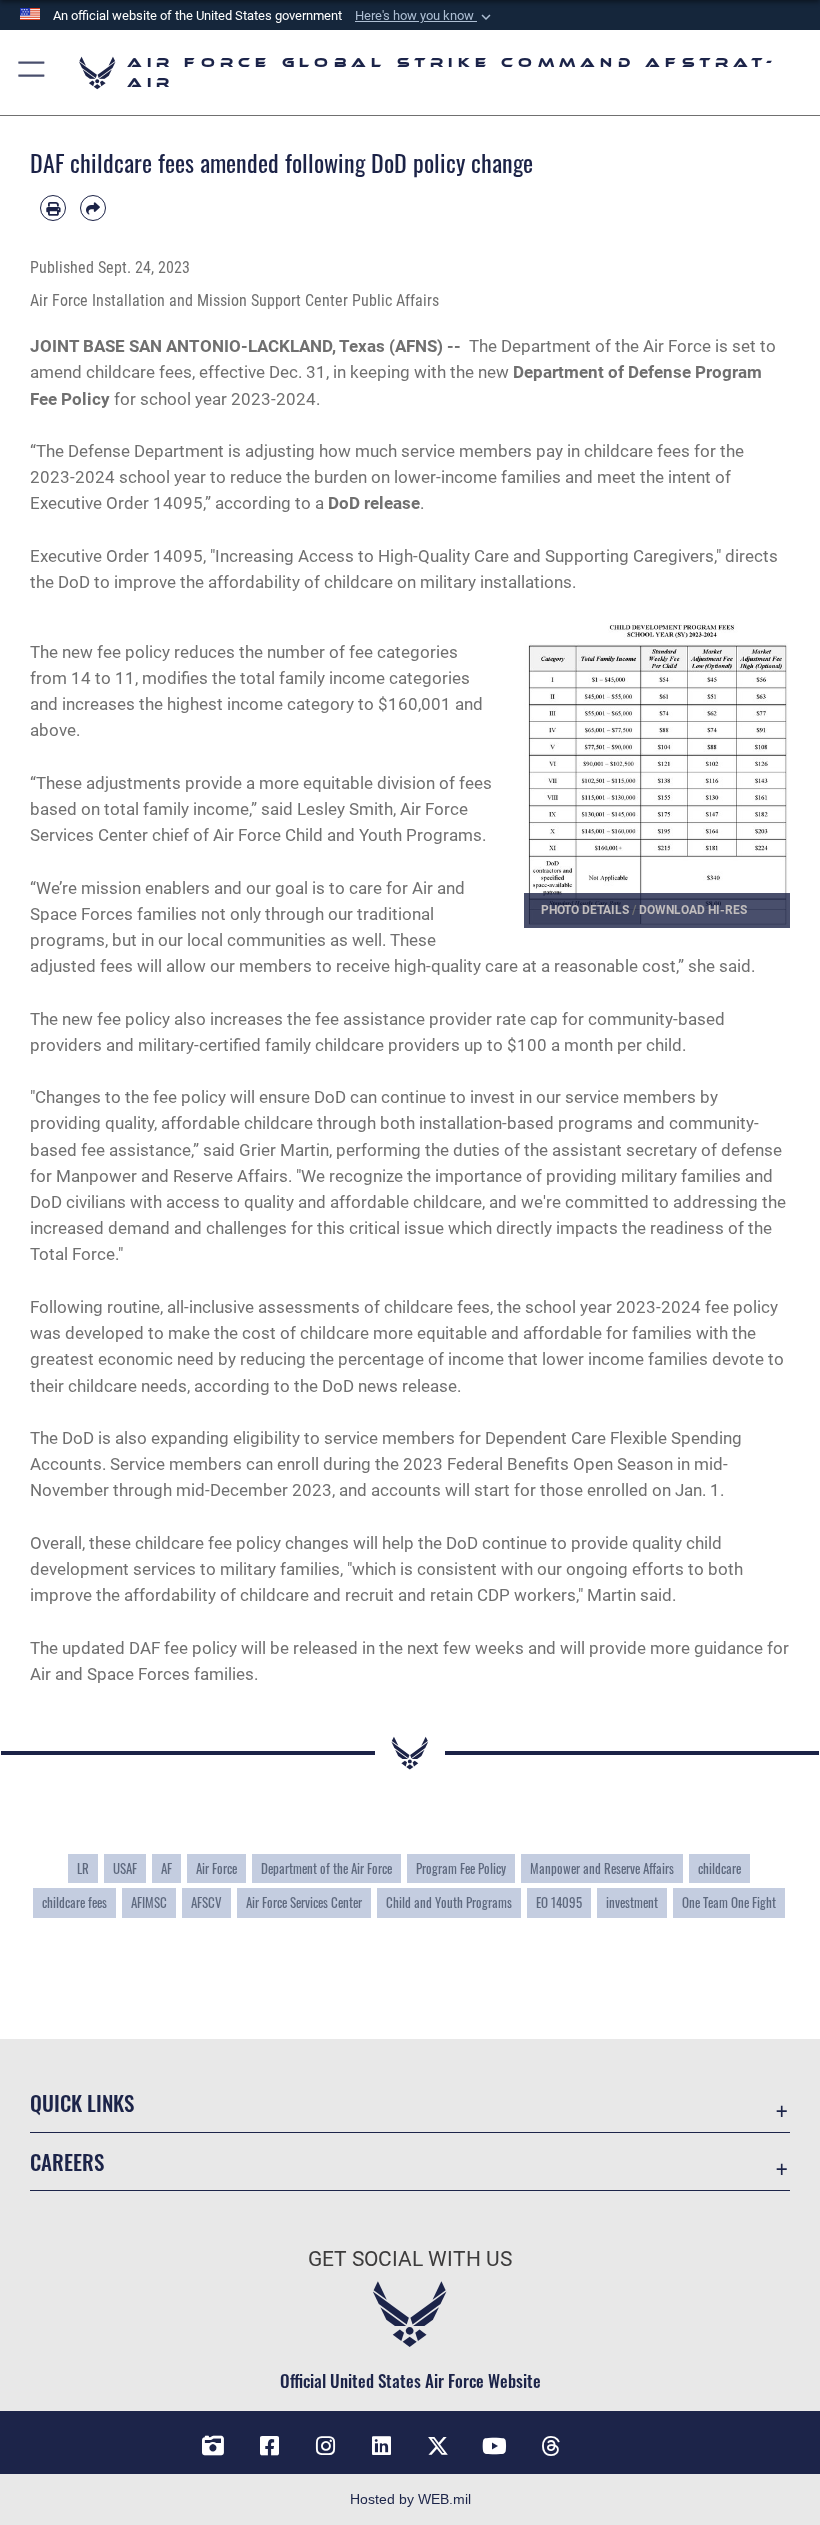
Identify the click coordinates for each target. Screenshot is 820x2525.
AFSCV (206, 1902)
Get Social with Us (410, 2259)
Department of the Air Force (326, 1868)
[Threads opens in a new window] (550, 2446)
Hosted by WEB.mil (410, 2499)
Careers (67, 2161)
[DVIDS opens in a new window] (213, 2446)
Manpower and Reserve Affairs (602, 1868)
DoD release (374, 503)
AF (166, 1868)
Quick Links (82, 2102)
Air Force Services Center (304, 1902)
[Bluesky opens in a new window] (607, 2439)
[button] (425, 16)
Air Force (216, 1868)
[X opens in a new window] (438, 2446)
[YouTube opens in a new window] (494, 2446)
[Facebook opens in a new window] (270, 2446)
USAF (125, 1868)
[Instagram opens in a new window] (326, 2446)
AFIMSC (149, 1902)
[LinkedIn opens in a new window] (382, 2446)
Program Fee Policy (461, 1868)
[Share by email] (93, 208)
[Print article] (53, 208)
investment (632, 1902)
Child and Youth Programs (449, 1902)
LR (83, 1868)
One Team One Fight (729, 1902)
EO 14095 (559, 1902)
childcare (719, 1868)
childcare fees (74, 1902)
